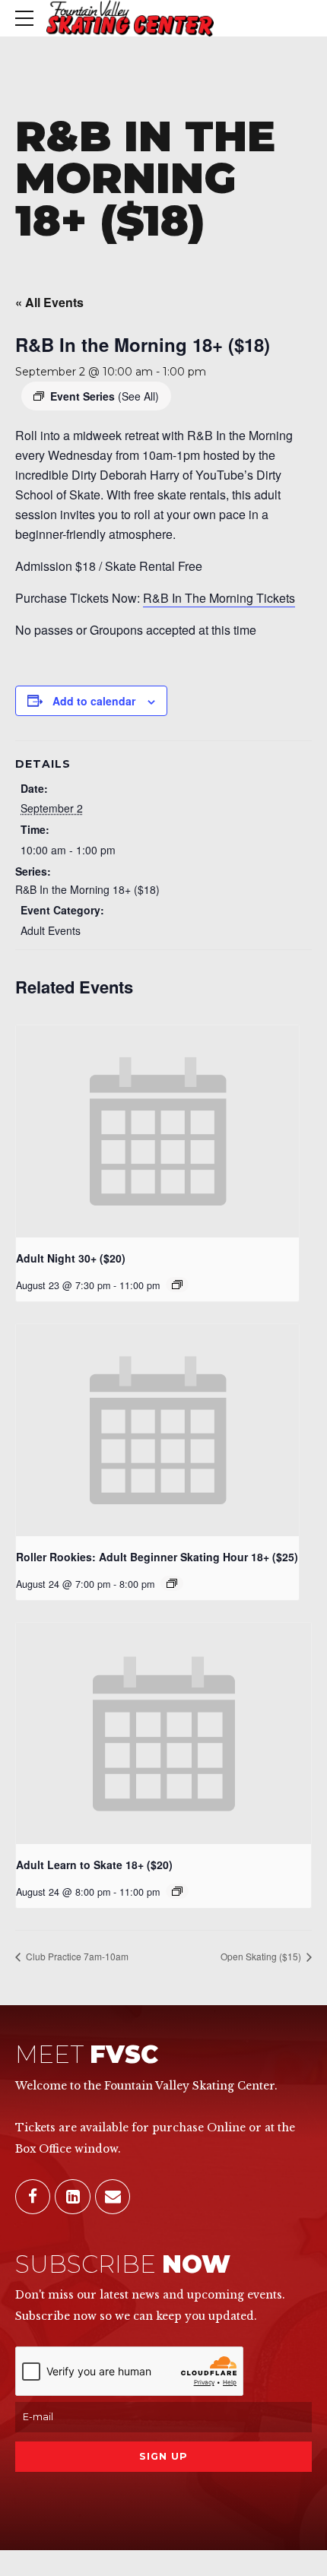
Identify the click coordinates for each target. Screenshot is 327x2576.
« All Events (49, 302)
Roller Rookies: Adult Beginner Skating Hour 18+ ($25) (157, 1557)
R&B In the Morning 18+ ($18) (87, 889)
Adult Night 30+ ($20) (71, 1258)
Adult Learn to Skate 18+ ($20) (94, 1865)
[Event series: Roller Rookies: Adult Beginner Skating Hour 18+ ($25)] (172, 1583)
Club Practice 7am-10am (76, 1956)
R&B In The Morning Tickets (219, 598)
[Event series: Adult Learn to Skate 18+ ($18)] (177, 1891)
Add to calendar (94, 701)
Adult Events (51, 930)
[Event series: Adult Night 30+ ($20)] (177, 1285)
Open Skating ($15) (262, 1956)
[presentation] (157, 1131)
